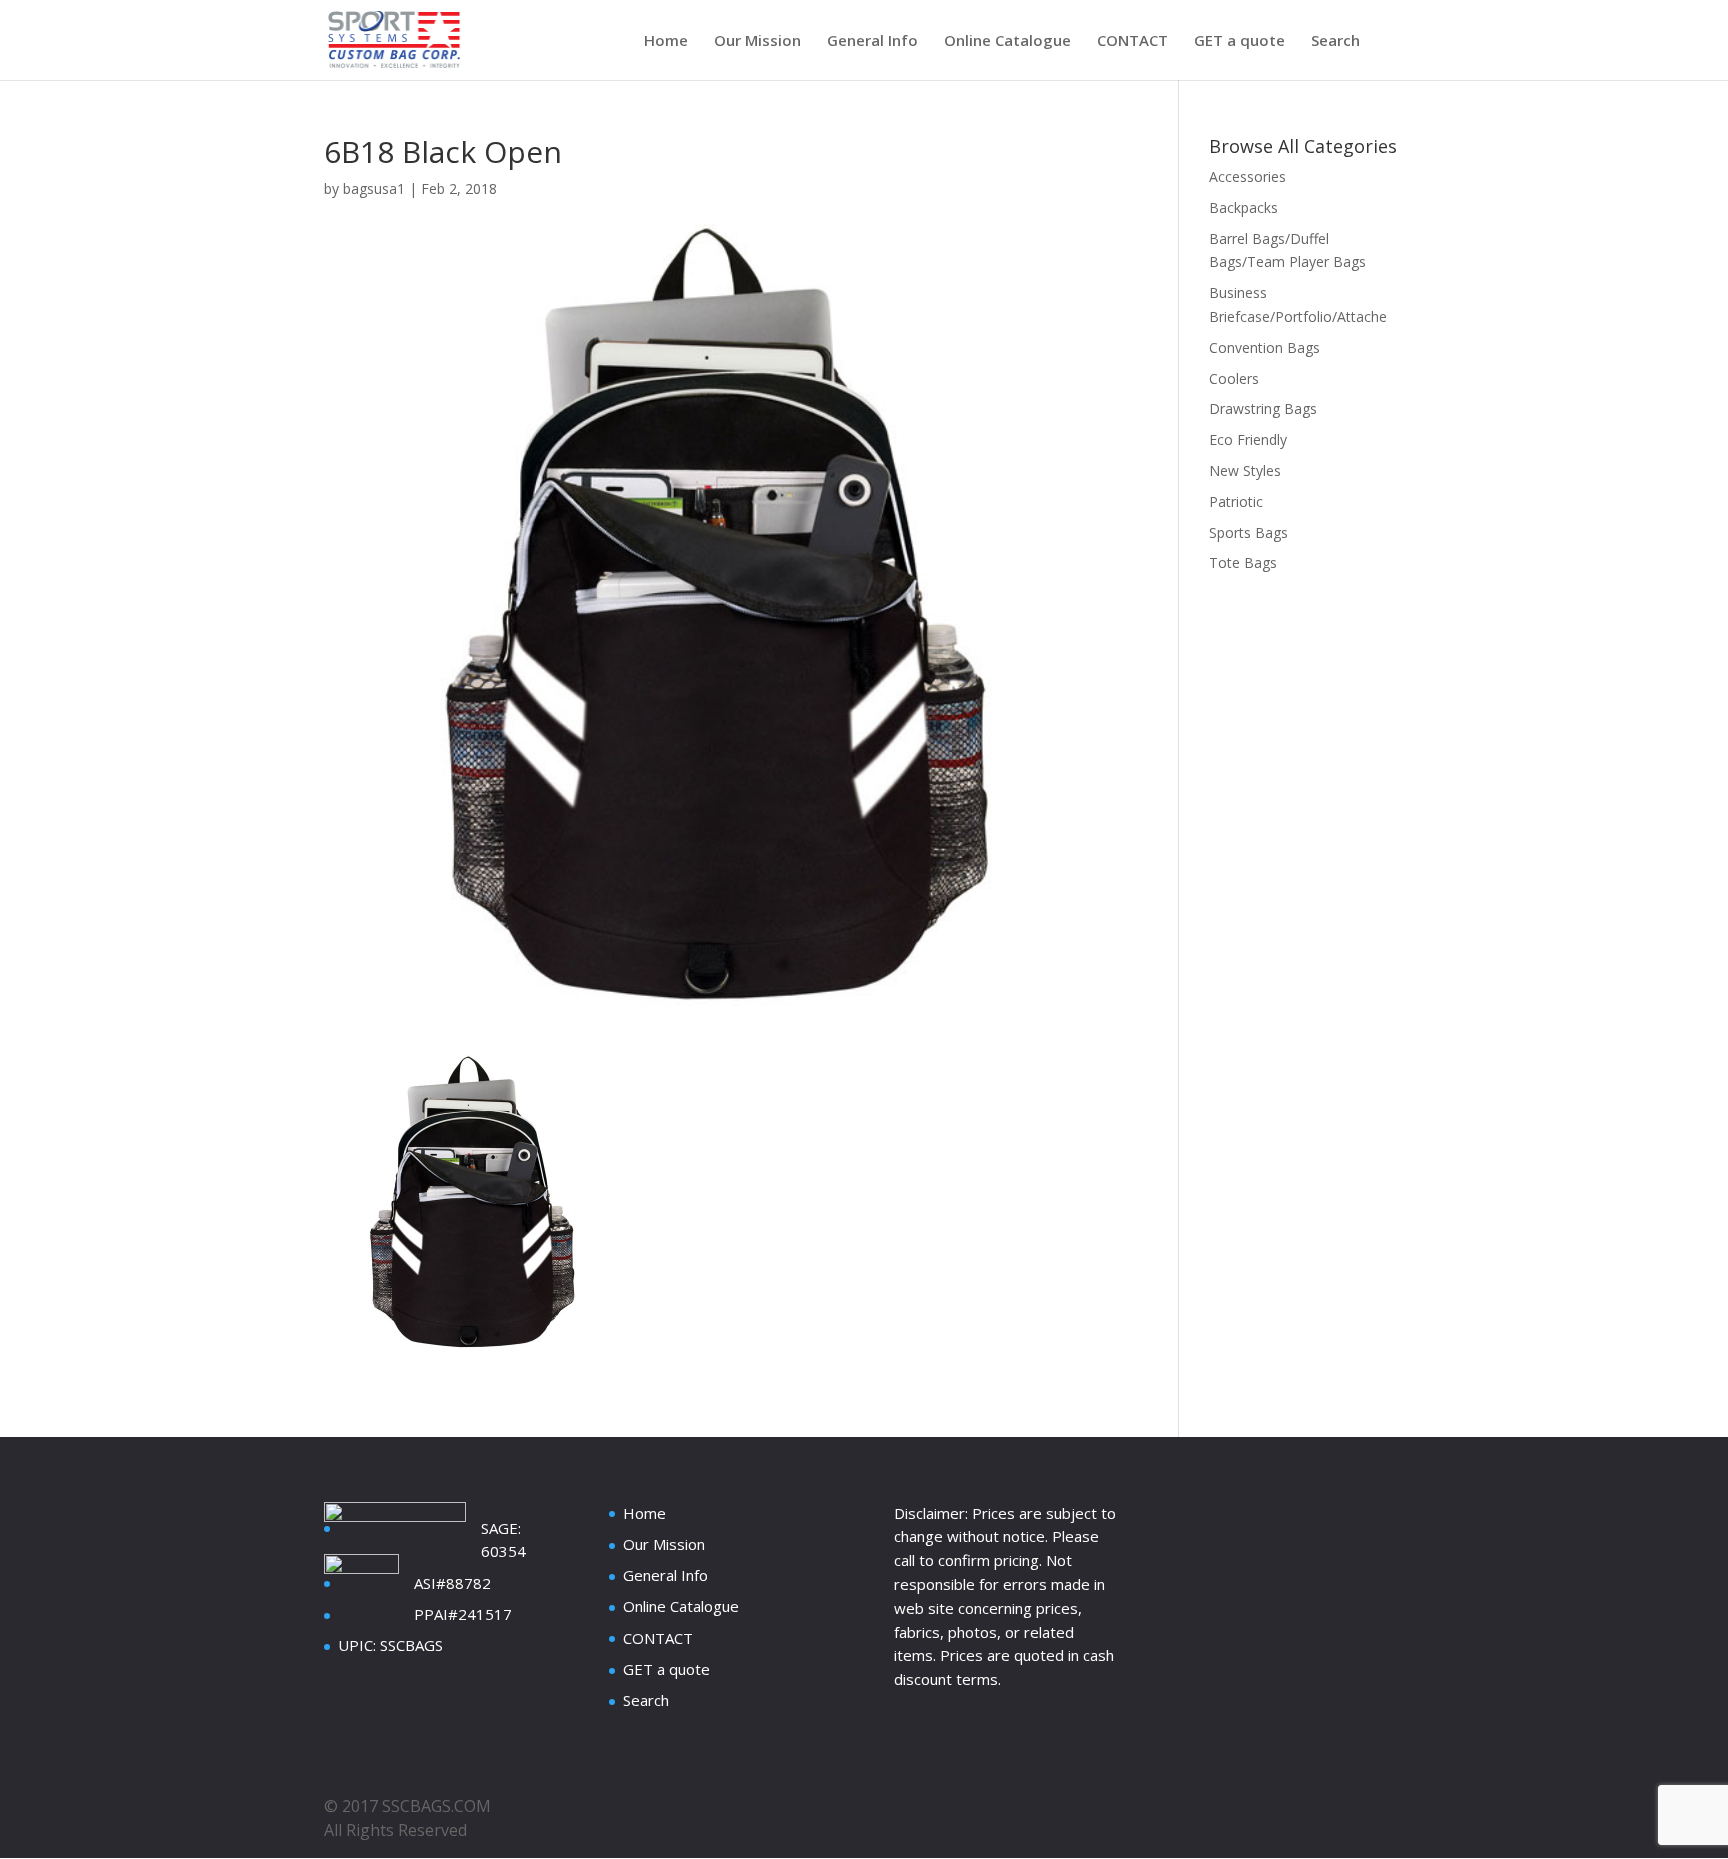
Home (666, 41)
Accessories (1247, 176)
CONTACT (1132, 41)
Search (1335, 41)
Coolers (1234, 378)
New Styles (1245, 470)
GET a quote (1239, 41)
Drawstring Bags (1263, 408)
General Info (872, 41)
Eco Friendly (1248, 439)
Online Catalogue (1007, 41)
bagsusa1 (374, 188)
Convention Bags (1264, 347)
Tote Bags (1243, 562)
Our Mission (757, 41)
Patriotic (1236, 501)
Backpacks (1243, 207)
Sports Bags (1248, 532)
